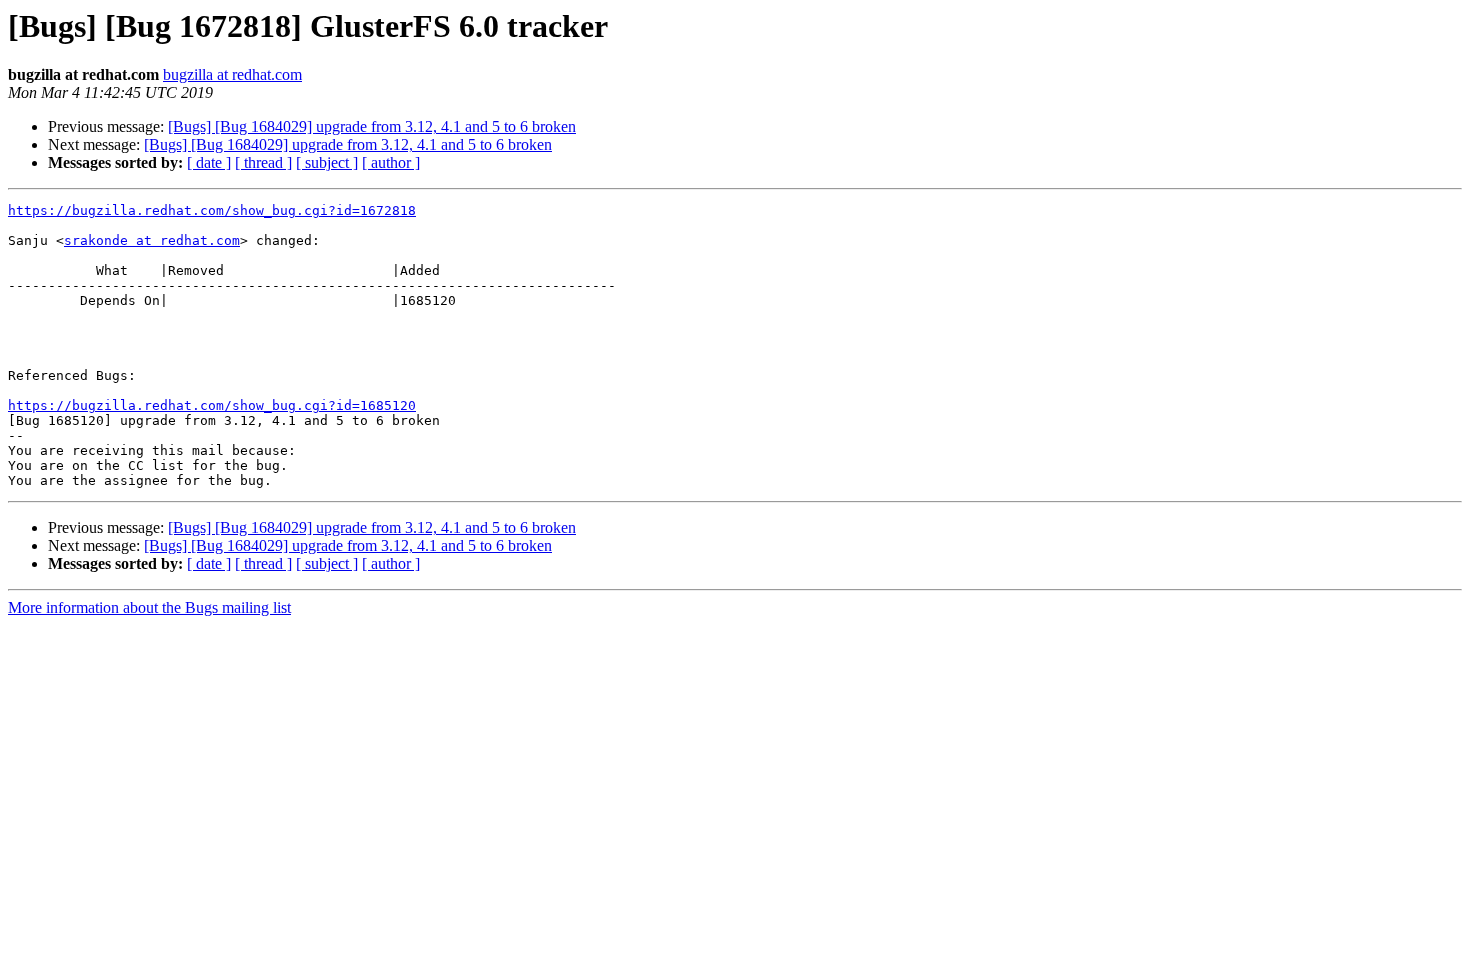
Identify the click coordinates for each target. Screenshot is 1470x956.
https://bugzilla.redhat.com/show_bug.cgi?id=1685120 (212, 405)
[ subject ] (327, 162)
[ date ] (209, 162)
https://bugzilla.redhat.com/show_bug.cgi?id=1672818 (212, 210)
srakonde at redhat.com (152, 240)
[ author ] (391, 162)
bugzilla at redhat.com (232, 74)
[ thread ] (263, 162)
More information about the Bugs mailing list (149, 607)
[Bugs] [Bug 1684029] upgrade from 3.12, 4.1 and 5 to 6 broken (372, 126)
